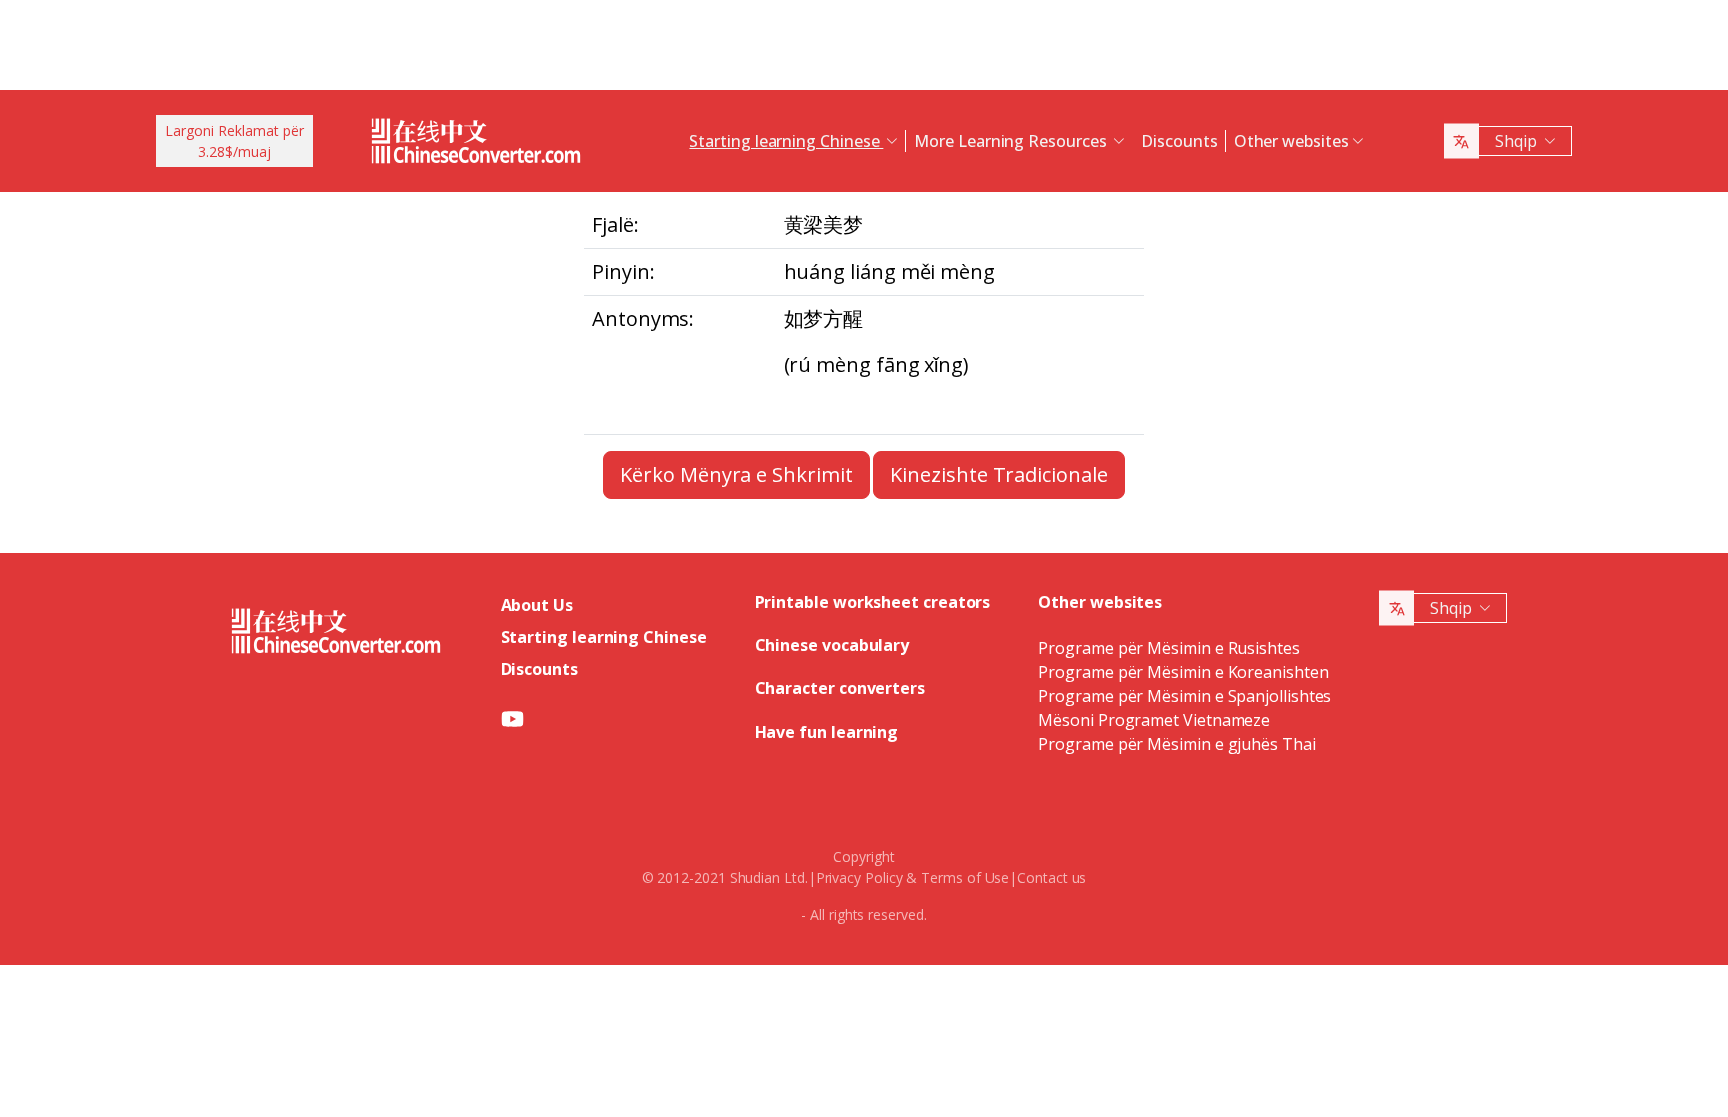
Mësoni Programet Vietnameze (1154, 720)
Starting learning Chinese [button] (786, 141)
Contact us (1051, 877)
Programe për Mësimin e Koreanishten (1183, 672)
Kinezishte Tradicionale (998, 474)
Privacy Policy (859, 877)
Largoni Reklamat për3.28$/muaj (234, 141)
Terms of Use (965, 877)
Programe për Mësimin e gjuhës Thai (1176, 744)
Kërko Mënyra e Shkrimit (736, 474)
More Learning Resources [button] (1012, 141)
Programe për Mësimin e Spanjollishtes (1184, 696)
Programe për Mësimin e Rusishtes (1168, 648)
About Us (537, 605)
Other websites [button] (1291, 141)
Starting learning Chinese (604, 637)
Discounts (1179, 141)
